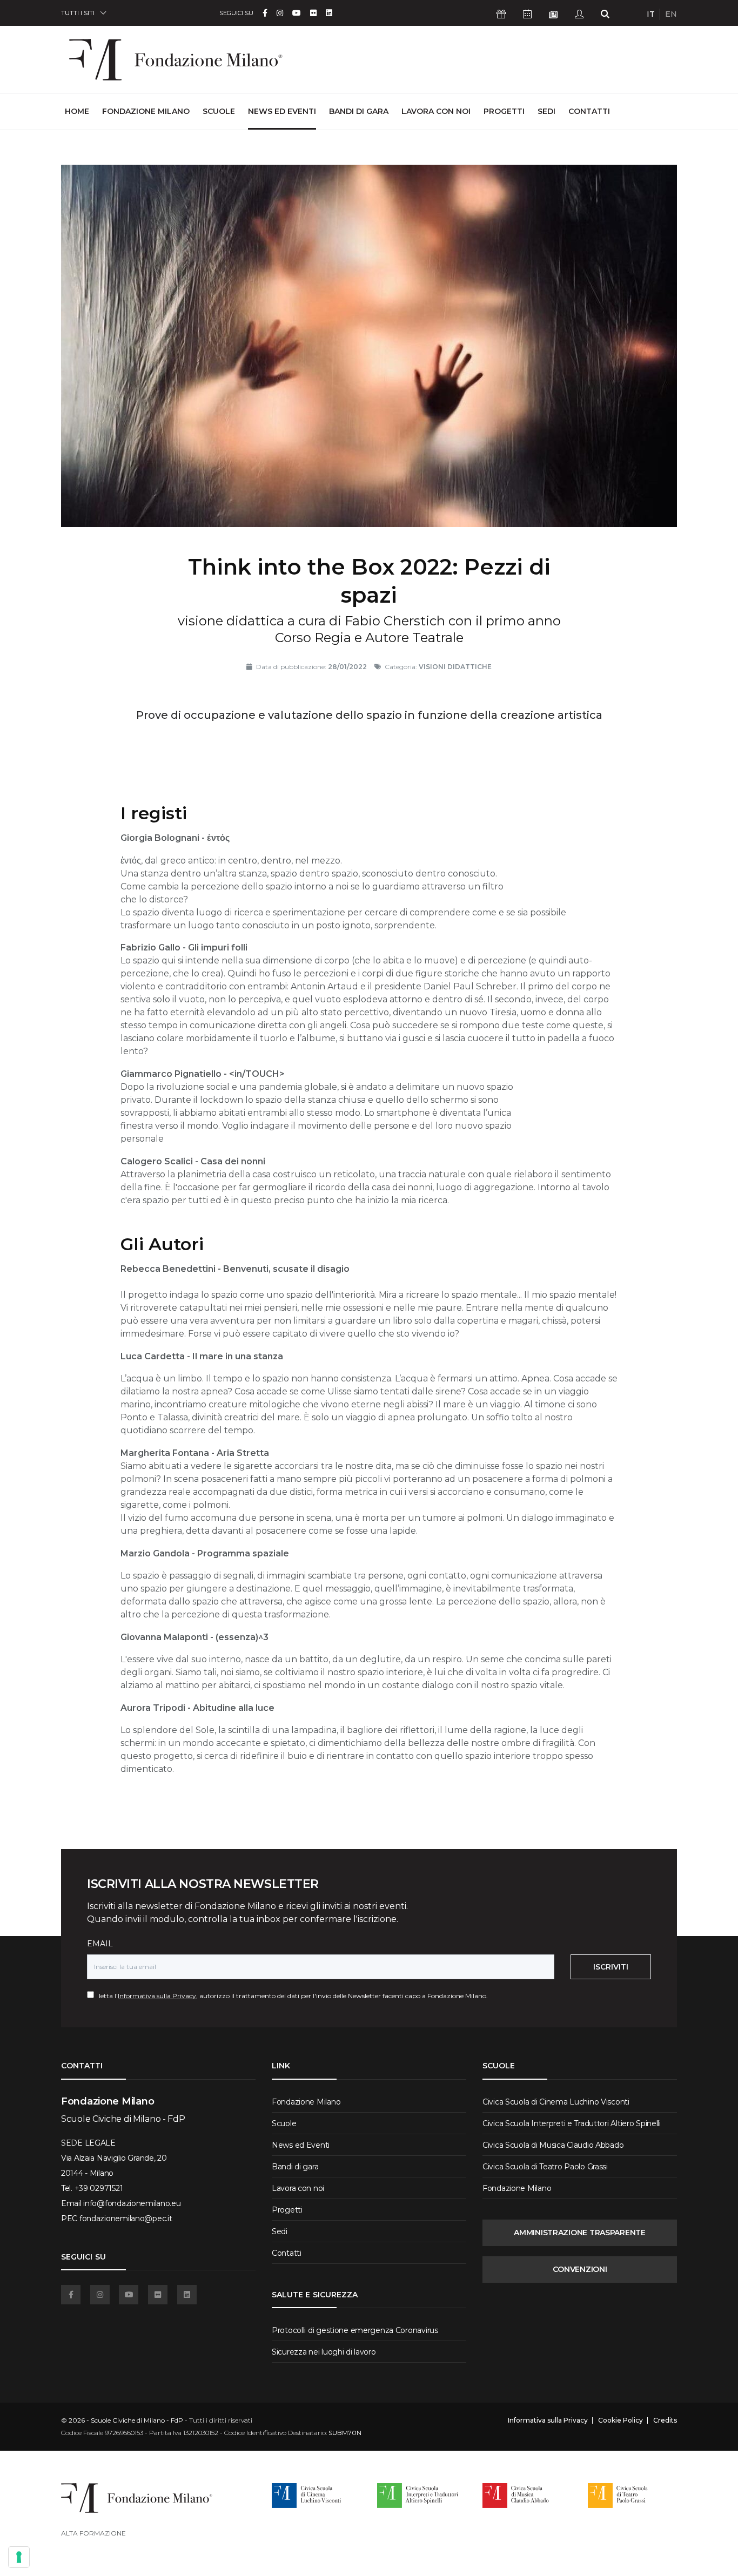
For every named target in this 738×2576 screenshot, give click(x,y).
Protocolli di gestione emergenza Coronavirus (355, 2330)
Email (100, 1944)
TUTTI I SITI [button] (78, 13)
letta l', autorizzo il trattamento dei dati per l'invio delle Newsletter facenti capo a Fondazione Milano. (291, 1996)
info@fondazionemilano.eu (132, 2203)
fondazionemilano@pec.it (126, 2218)
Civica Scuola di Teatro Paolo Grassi (545, 2167)
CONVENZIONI (580, 2269)
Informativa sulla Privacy (157, 1996)
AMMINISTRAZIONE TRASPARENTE (579, 2233)
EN (671, 14)
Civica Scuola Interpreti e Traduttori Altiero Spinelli (572, 2123)
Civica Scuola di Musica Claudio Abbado (553, 2145)
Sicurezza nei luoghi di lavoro (324, 2352)
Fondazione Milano (146, 111)
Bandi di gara (359, 111)
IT (651, 14)
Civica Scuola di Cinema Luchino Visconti (556, 2102)
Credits (665, 2420)
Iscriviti (611, 1967)
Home (77, 111)
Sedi (546, 111)
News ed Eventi (282, 111)
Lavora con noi (436, 111)
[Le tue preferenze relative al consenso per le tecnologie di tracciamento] (19, 2557)
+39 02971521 (99, 2188)
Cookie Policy (620, 2420)
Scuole (219, 111)
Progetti (504, 111)
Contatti (589, 111)
